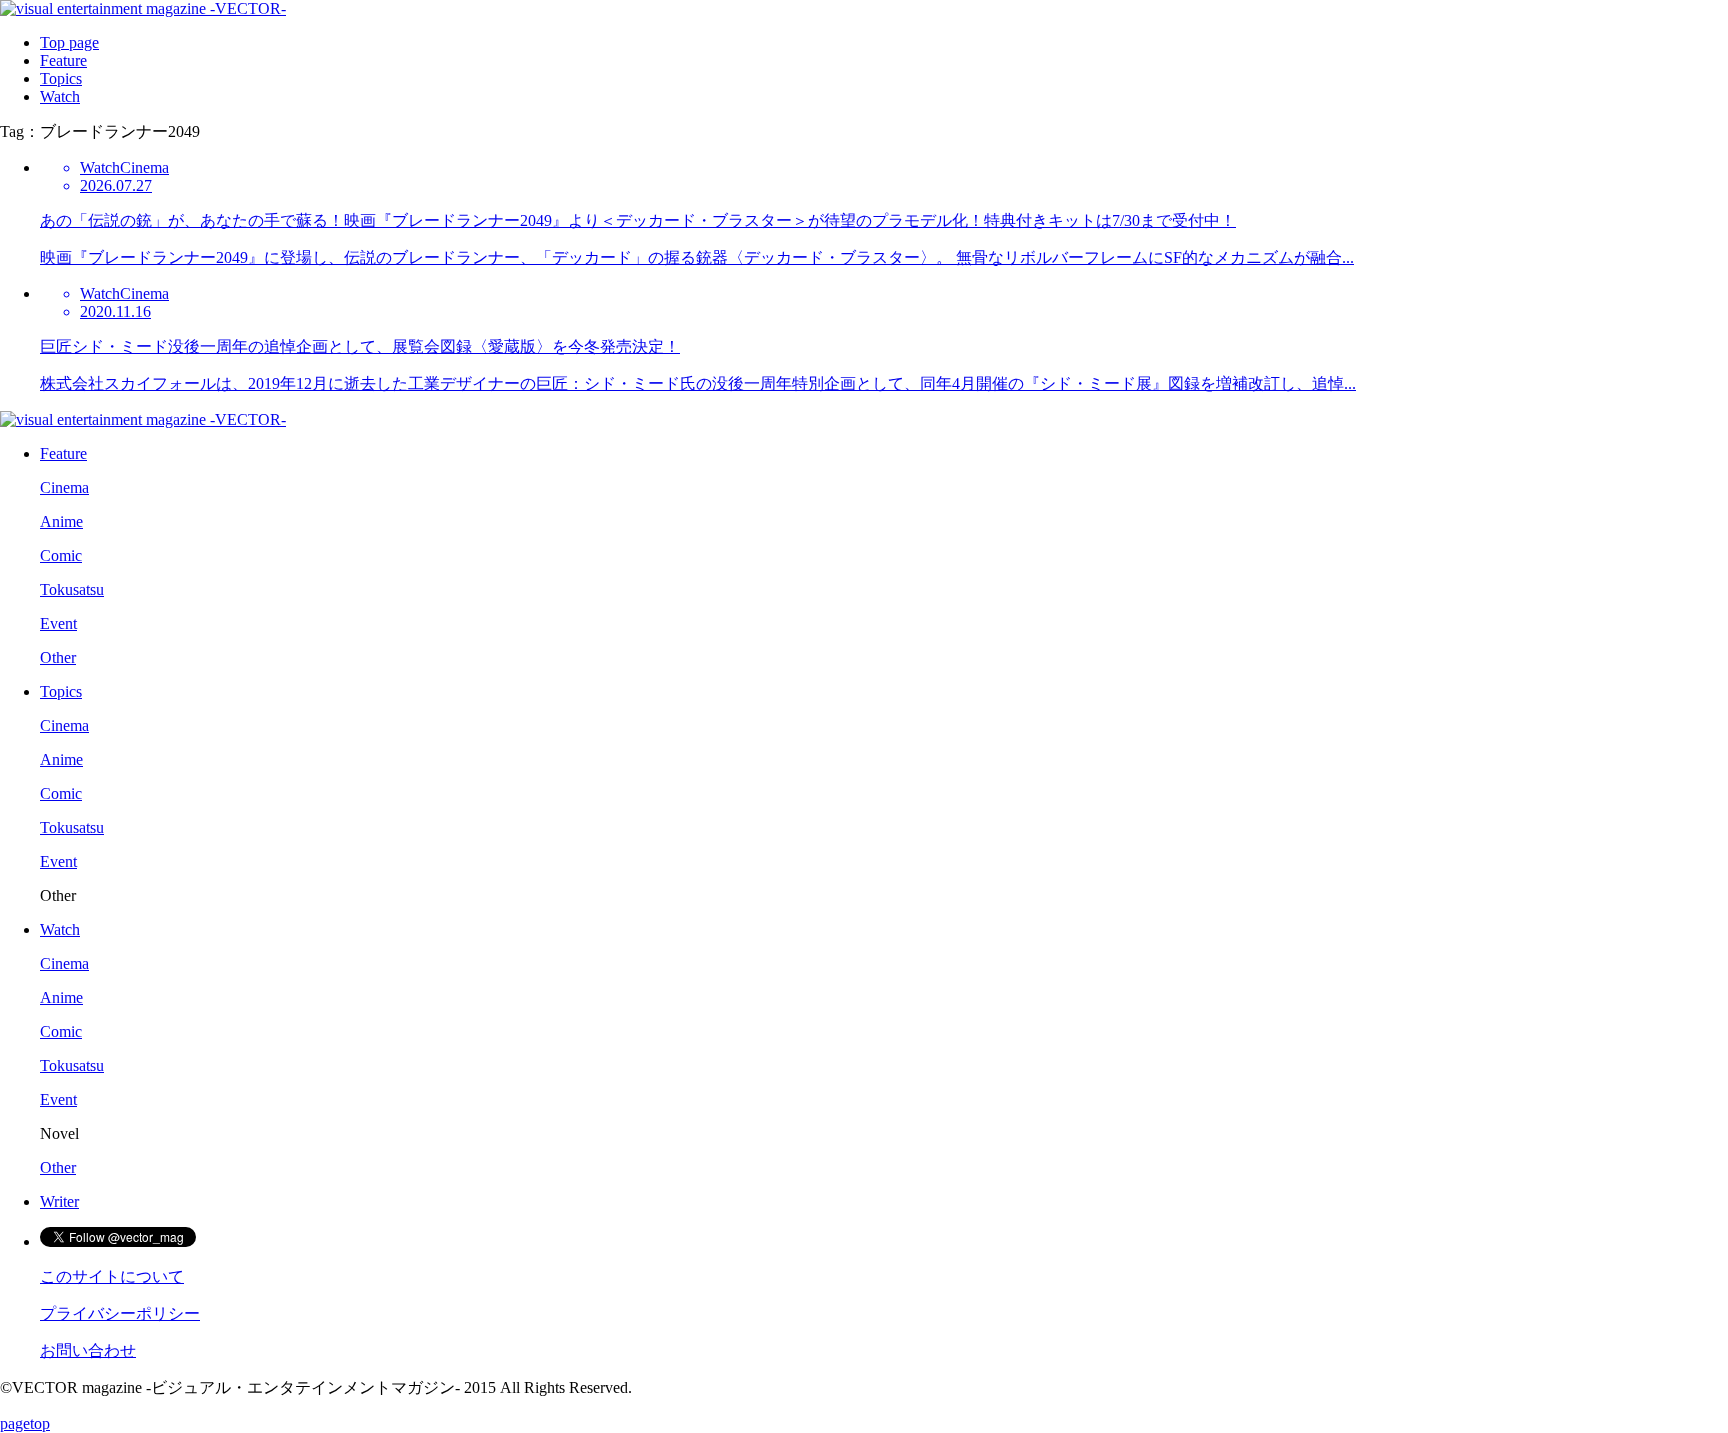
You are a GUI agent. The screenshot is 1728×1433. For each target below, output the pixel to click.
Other (58, 657)
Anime (61, 521)
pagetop (25, 1423)
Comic (61, 555)
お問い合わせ (88, 1350)
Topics (61, 78)
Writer (59, 1201)
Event (58, 623)
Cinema (64, 487)
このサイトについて (112, 1276)
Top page (69, 42)
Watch (60, 96)
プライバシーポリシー (120, 1313)
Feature (63, 60)
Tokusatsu (72, 589)
